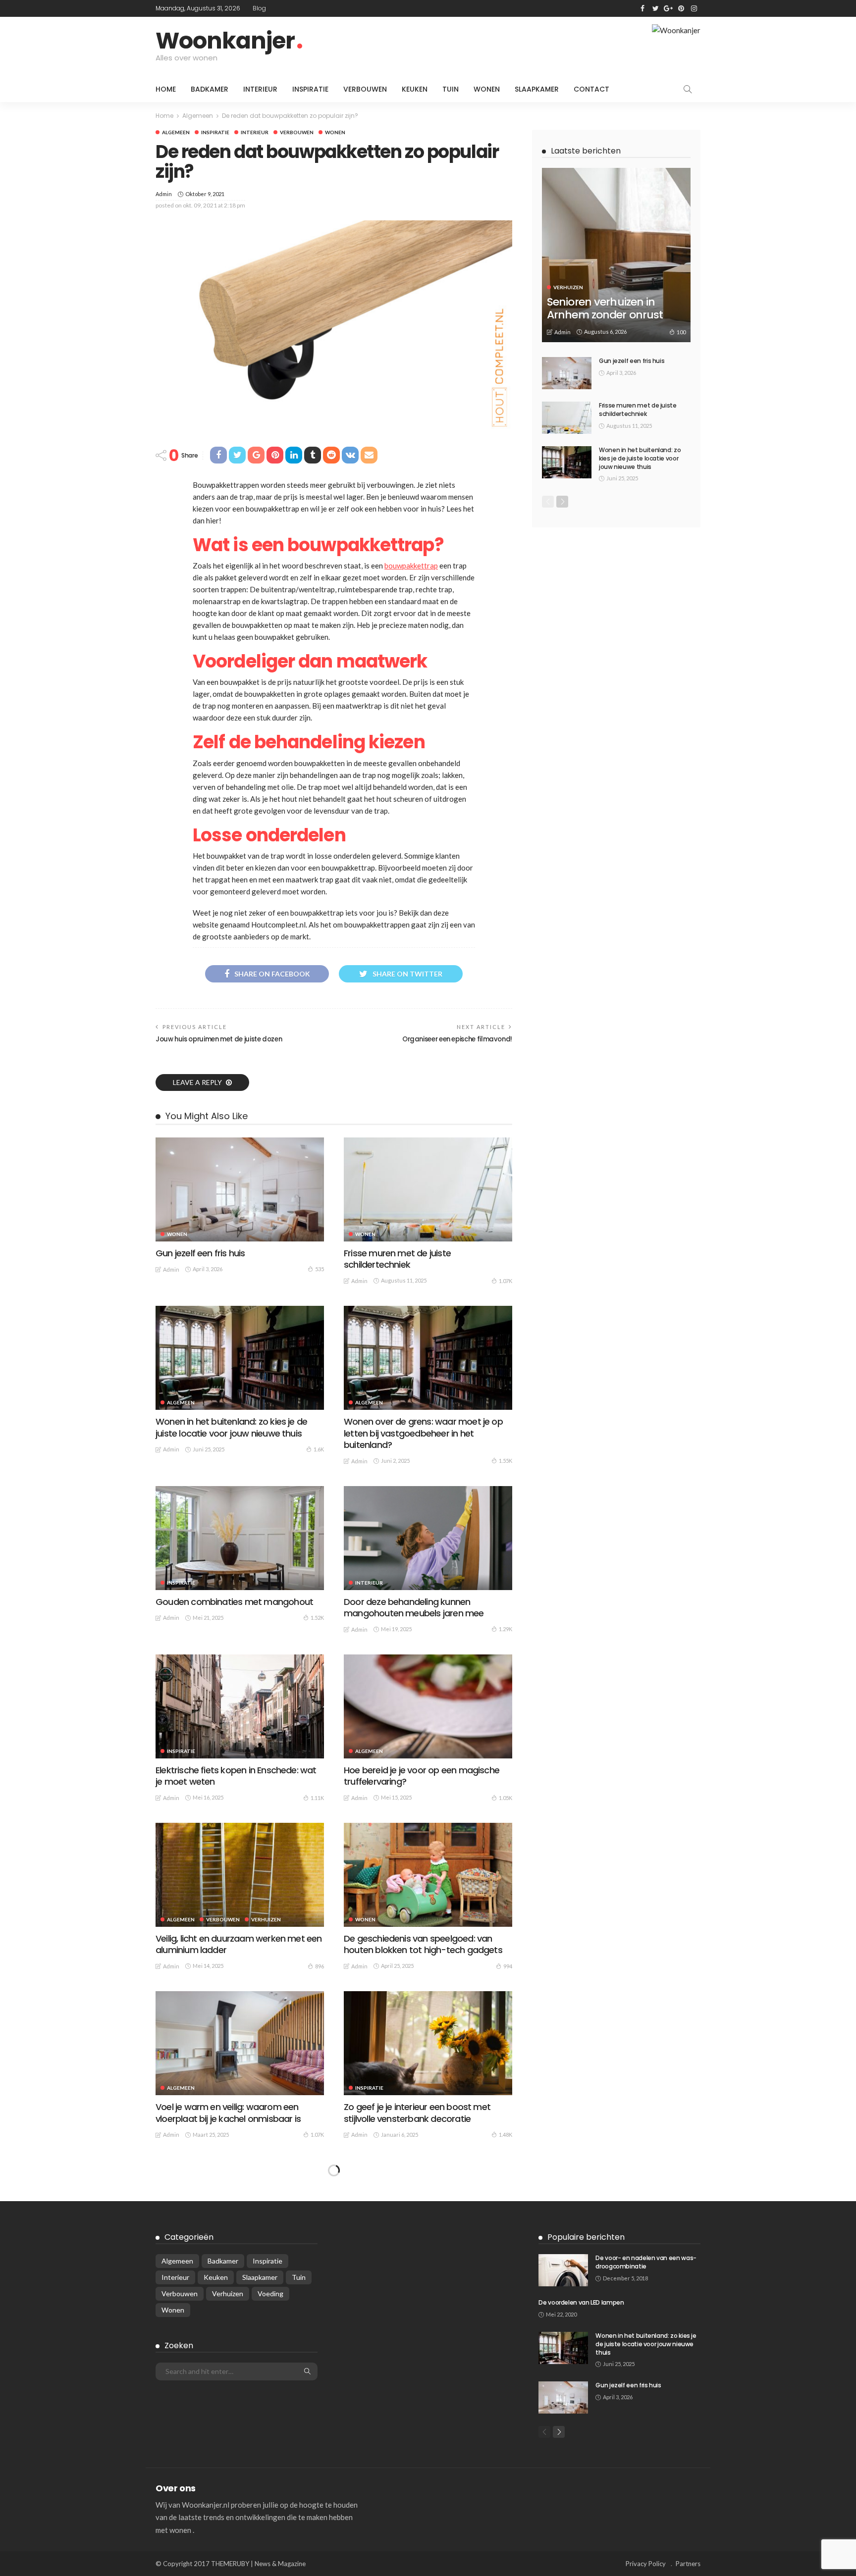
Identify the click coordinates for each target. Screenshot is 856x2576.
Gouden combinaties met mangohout (234, 1602)
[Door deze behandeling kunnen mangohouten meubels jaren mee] (428, 1538)
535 (320, 1269)
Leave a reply (198, 1082)
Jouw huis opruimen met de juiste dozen (219, 1039)
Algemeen (176, 132)
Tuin (451, 89)
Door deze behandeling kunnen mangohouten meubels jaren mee (414, 1607)
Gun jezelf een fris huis (200, 1253)
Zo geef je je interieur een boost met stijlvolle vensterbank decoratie (417, 2112)
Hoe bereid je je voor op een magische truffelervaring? (422, 1776)
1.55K (506, 1461)
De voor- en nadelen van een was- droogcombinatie (646, 2262)
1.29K (506, 1629)
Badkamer (210, 89)
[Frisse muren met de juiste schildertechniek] (428, 1189)
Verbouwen (365, 89)
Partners (688, 2564)
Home (166, 89)
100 (681, 332)
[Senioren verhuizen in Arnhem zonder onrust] (616, 255)
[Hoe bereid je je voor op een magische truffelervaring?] (428, 1706)
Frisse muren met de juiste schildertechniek (397, 1259)
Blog (259, 8)
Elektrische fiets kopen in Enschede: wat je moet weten (236, 1776)
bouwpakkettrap (411, 566)
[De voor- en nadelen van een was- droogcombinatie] (563, 2270)
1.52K (317, 1618)
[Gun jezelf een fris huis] (240, 1189)
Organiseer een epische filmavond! (457, 1039)
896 (320, 1966)
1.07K (506, 1281)
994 (508, 1966)
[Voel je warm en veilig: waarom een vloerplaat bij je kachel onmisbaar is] (240, 2043)
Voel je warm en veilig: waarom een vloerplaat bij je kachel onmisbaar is (228, 2112)
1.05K (506, 1798)
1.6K (319, 1449)
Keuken (415, 89)
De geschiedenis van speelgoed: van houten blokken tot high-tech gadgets (423, 1944)
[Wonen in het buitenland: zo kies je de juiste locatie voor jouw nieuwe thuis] (240, 1358)
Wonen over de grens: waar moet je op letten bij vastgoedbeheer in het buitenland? (423, 1433)
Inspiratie (310, 89)
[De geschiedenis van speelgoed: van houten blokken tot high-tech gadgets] (428, 1875)
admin (164, 194)
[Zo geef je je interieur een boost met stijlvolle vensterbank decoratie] (428, 2043)
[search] (688, 89)
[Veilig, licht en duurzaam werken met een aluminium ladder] (240, 1875)
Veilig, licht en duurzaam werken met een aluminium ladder (239, 1944)
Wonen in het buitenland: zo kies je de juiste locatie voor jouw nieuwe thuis (231, 1427)
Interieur (260, 89)
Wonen (487, 89)
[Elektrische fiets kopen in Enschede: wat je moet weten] (240, 1706)
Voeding (270, 2293)
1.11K (317, 1798)
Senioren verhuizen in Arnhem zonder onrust (605, 308)
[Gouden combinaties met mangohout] (240, 1538)
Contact (591, 89)
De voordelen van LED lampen (581, 2302)
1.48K (506, 2135)
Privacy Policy (646, 2564)
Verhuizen (266, 1919)
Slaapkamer (537, 89)
